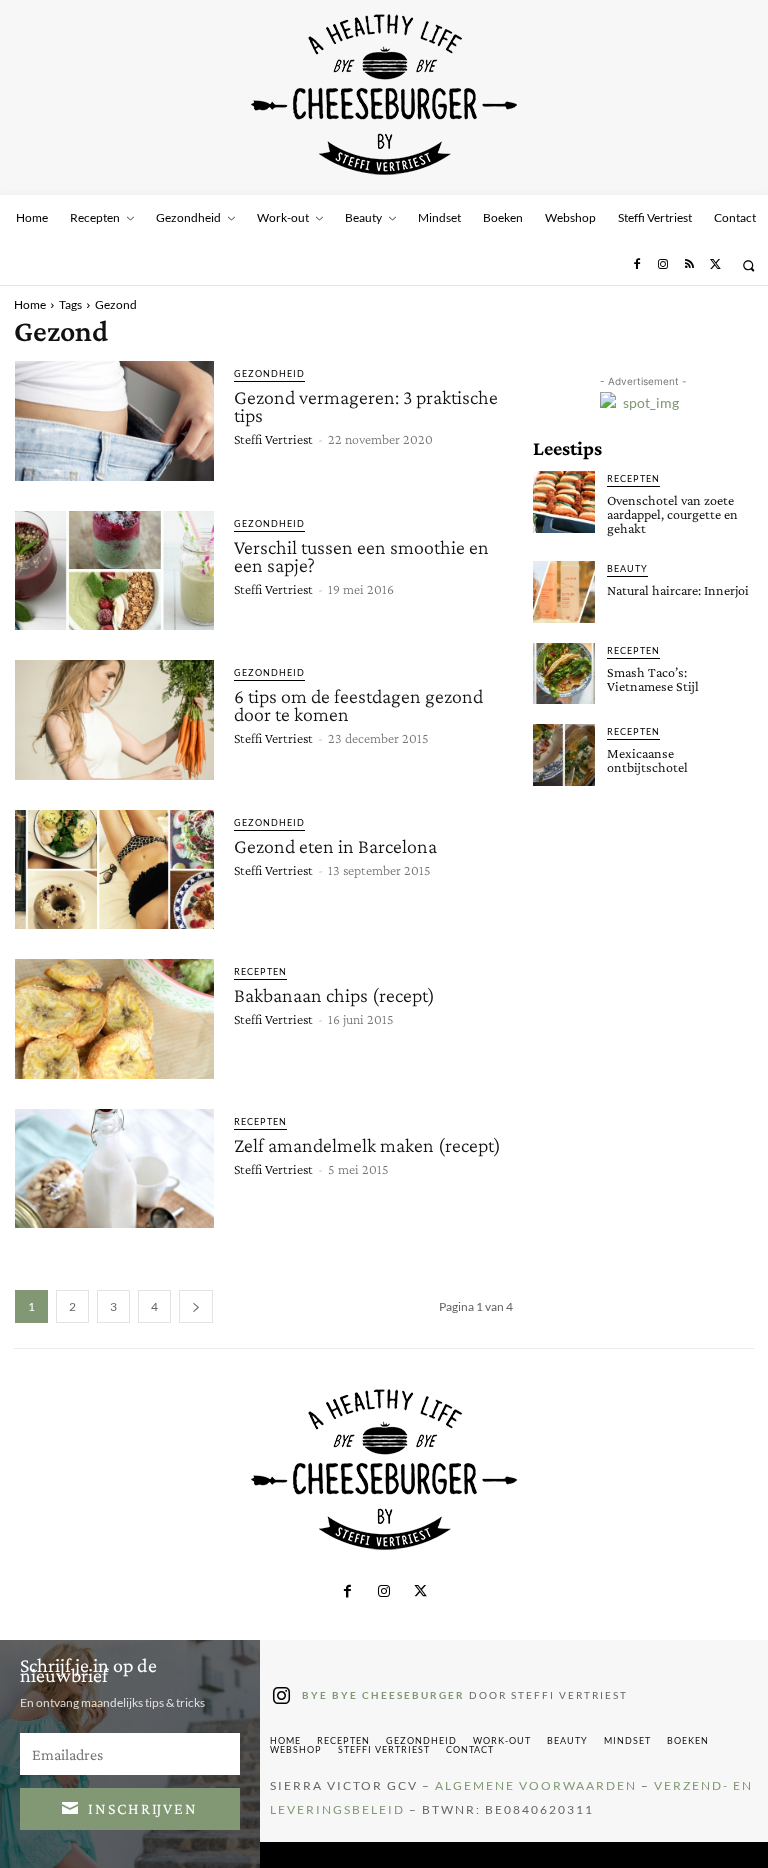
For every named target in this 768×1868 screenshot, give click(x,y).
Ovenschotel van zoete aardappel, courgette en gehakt (672, 514)
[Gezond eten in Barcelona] (114, 870)
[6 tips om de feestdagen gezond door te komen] (114, 720)
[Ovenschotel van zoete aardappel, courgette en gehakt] (564, 502)
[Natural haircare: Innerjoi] (564, 592)
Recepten (260, 971)
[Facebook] (636, 265)
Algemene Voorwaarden (536, 1785)
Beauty (627, 568)
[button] (748, 265)
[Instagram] (663, 265)
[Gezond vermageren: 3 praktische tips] (114, 421)
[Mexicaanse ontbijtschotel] (564, 755)
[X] (716, 265)
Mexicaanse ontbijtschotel (647, 760)
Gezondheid (269, 373)
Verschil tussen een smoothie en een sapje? (361, 556)
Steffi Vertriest (273, 439)
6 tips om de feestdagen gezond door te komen (358, 705)
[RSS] (689, 265)
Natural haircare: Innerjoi (678, 590)
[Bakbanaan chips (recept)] (114, 1019)
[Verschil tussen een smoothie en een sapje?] (114, 571)
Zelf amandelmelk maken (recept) (367, 1145)
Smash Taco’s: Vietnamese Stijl (653, 679)
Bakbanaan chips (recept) (334, 995)
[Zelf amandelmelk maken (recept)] (114, 1169)
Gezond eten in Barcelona (335, 846)
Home (30, 304)
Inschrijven (143, 1808)
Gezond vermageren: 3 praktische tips (366, 406)
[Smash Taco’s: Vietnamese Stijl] (564, 674)
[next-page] (196, 1306)
